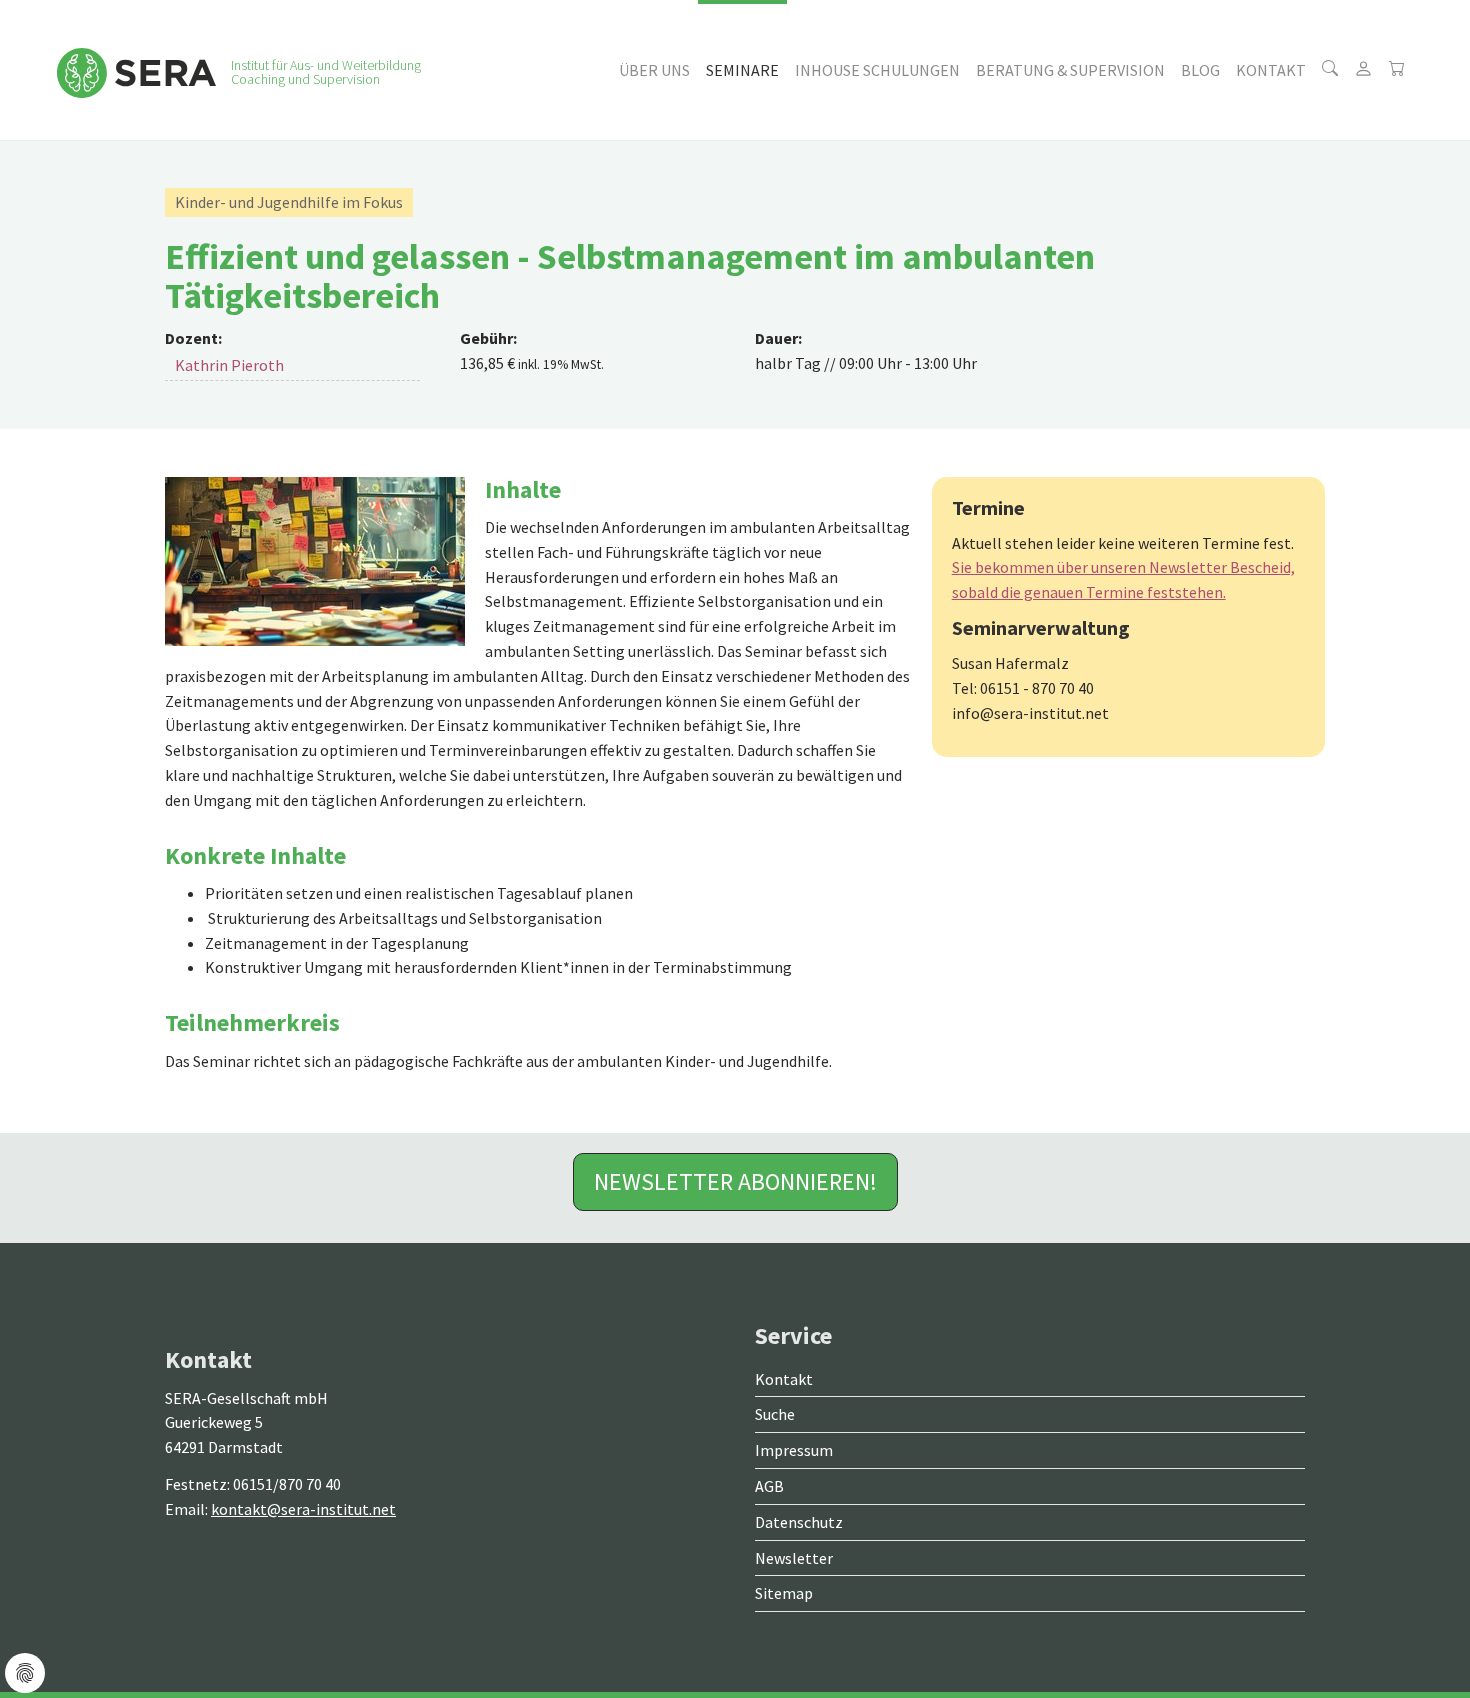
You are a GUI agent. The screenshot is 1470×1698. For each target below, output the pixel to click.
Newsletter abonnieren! (735, 1181)
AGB (769, 1486)
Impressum (794, 1450)
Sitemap (784, 1593)
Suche (775, 1414)
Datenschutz (799, 1522)
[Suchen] (1330, 70)
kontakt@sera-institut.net (303, 1509)
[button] (654, 70)
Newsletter (794, 1558)
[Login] (1363, 70)
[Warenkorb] (1397, 70)
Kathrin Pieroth (229, 365)
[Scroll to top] (1406, 1634)
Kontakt (784, 1379)
